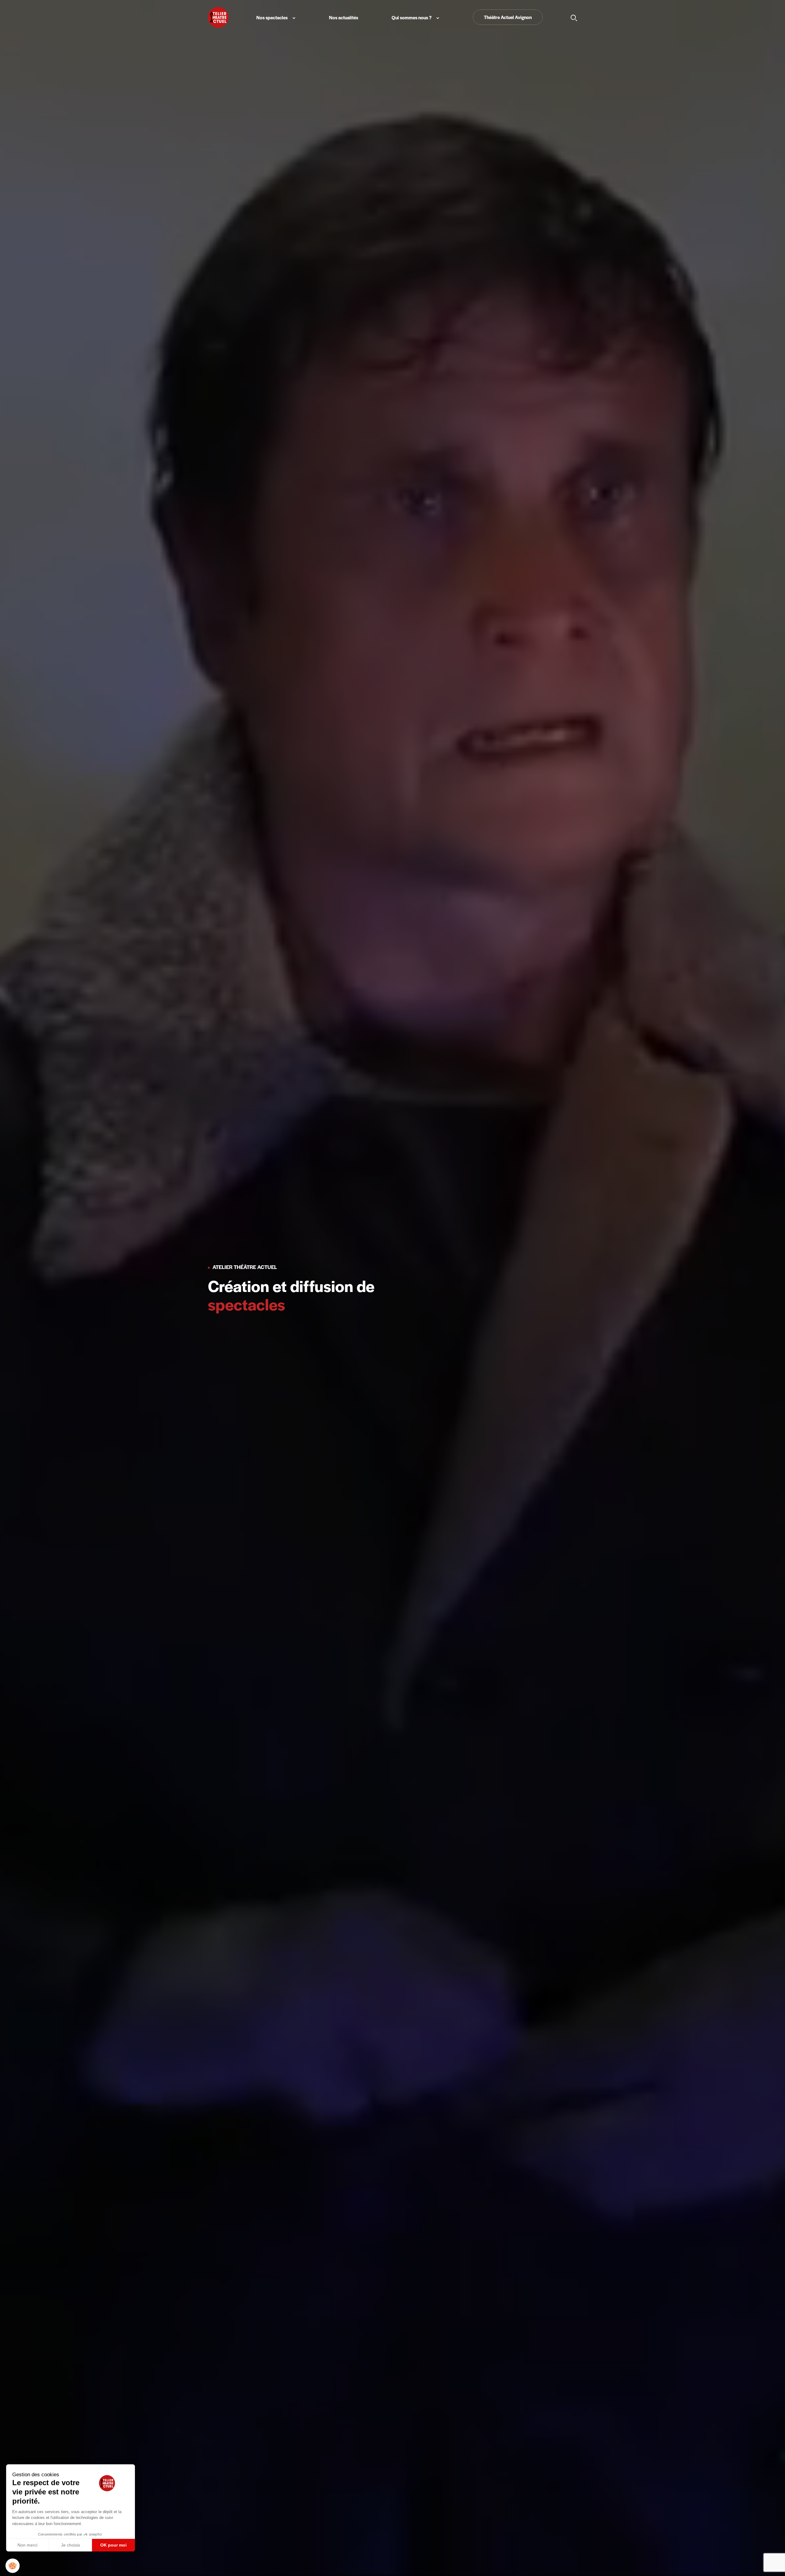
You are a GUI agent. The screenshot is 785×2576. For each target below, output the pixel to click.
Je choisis (71, 2545)
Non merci (27, 2545)
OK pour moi (113, 2545)
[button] (13, 2566)
